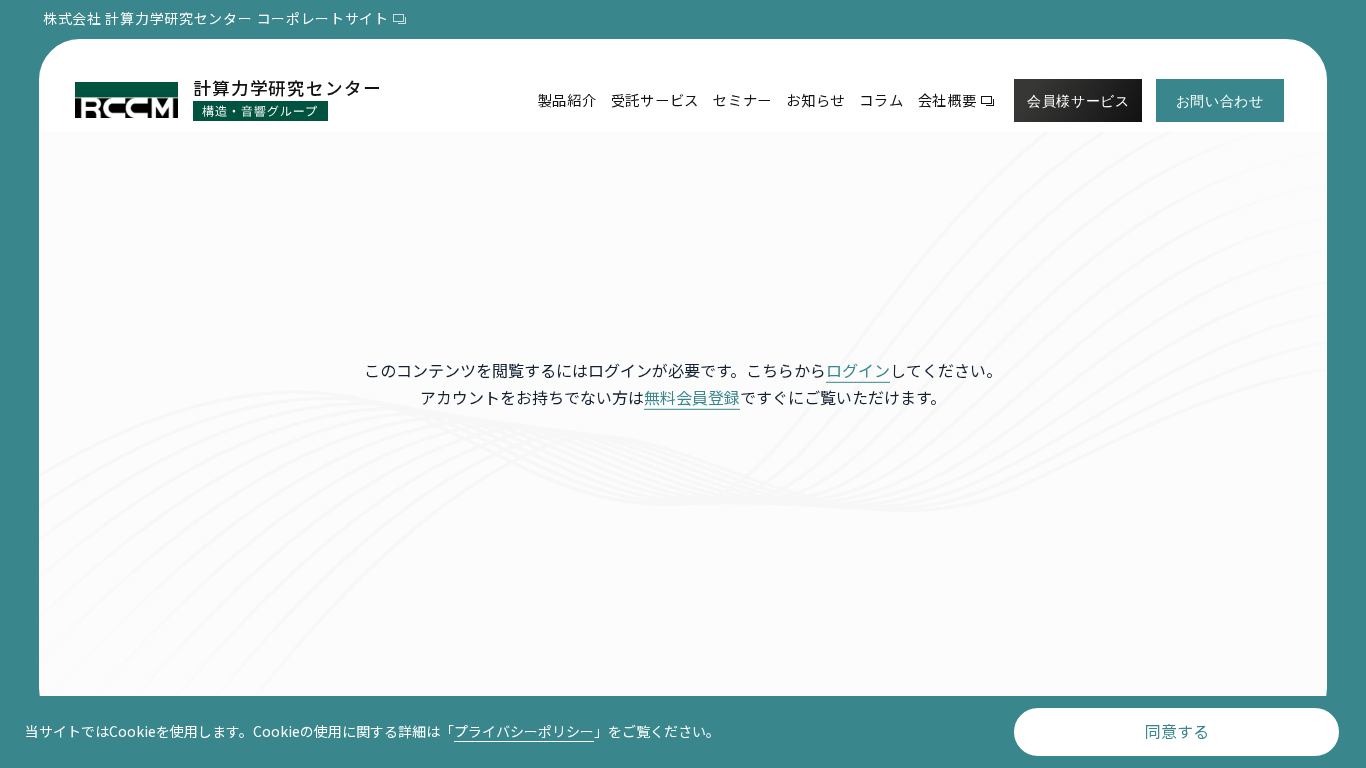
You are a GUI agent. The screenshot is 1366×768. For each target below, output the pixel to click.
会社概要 (947, 99)
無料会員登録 (692, 397)
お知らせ (815, 99)
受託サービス (655, 99)
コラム (881, 99)
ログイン (858, 370)
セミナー (742, 99)
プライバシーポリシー (524, 731)
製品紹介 (567, 99)
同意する (1177, 731)
